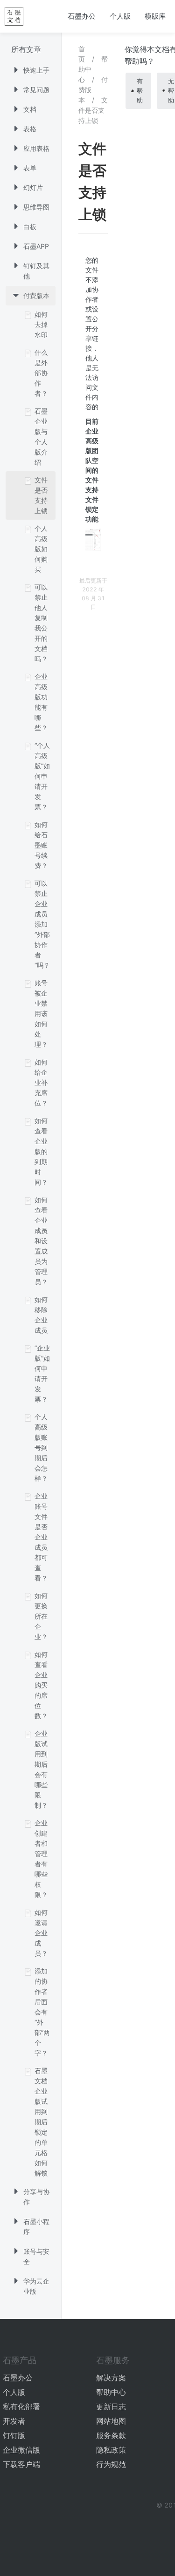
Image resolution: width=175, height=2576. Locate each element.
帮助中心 (111, 2392)
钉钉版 (14, 2435)
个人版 (120, 16)
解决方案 (111, 2378)
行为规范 (111, 2464)
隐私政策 (111, 2450)
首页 (82, 54)
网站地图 (111, 2421)
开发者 (14, 2421)
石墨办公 (82, 16)
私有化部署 (21, 2407)
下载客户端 (21, 2464)
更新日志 (111, 2407)
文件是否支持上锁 (93, 110)
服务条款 (111, 2435)
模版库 (155, 16)
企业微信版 (21, 2450)
